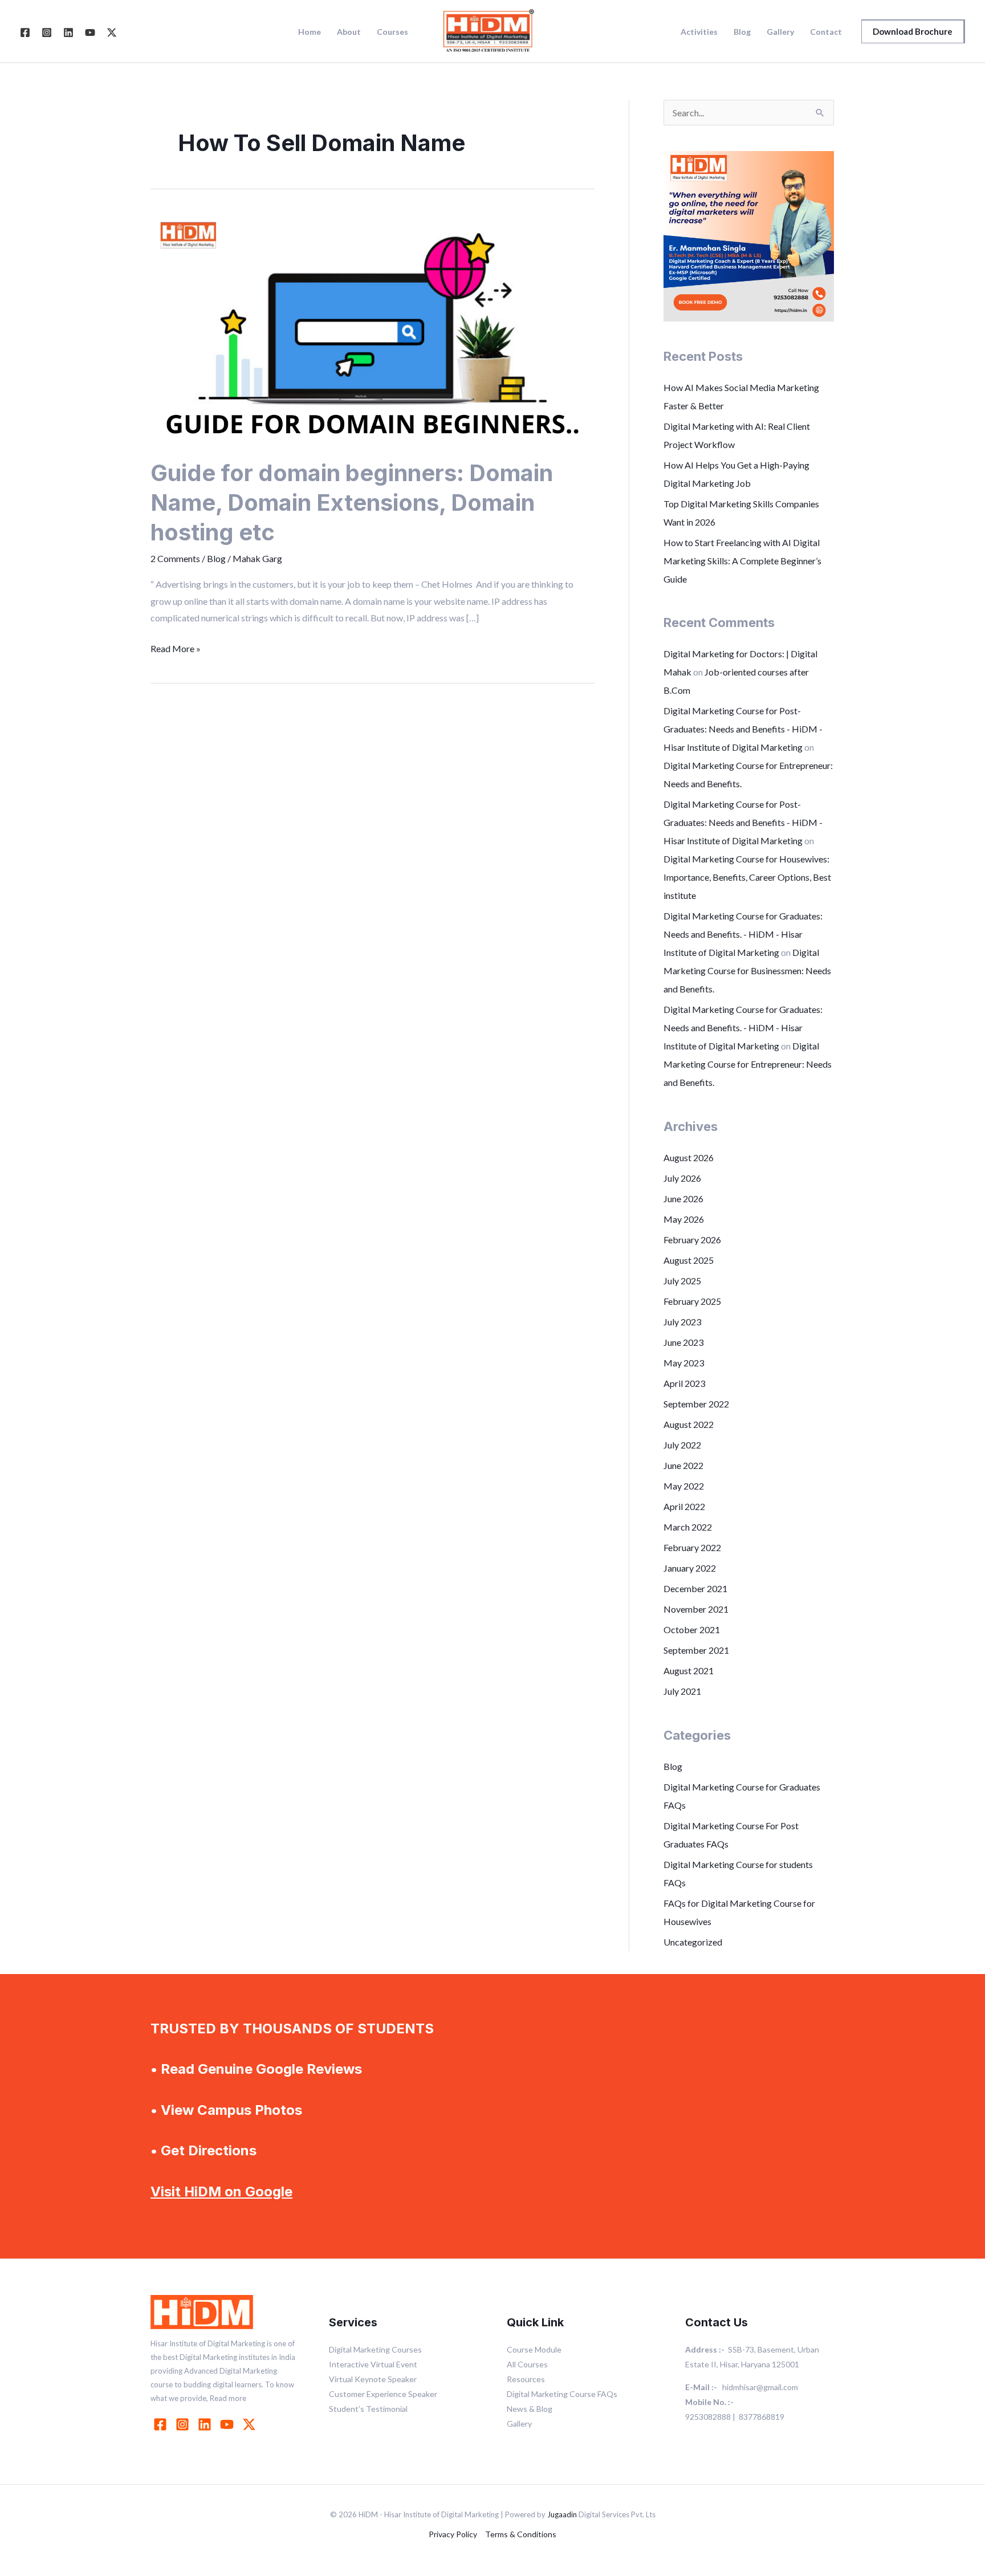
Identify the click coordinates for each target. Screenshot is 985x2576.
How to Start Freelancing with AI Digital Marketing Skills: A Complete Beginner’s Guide (742, 561)
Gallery (780, 32)
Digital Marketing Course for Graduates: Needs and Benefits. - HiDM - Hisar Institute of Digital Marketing (743, 934)
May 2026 (684, 1219)
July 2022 (682, 1445)
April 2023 (684, 1383)
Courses (392, 32)
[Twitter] (112, 32)
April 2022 (684, 1506)
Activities (699, 32)
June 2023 (683, 1342)
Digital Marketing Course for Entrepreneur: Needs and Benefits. (748, 1064)
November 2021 (696, 1609)
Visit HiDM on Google (221, 2192)
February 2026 (692, 1240)
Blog (742, 32)
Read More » (176, 647)
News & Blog (530, 2409)
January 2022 (690, 1568)
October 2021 (692, 1629)
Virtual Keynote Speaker (373, 2379)
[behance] (251, 2424)
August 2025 (689, 1260)
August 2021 (689, 1670)
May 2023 (684, 1363)
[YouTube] (90, 32)
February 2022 (692, 1547)
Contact (826, 32)
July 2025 (682, 1281)
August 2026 (689, 1157)
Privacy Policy (453, 2534)
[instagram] (184, 2424)
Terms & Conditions (521, 2534)
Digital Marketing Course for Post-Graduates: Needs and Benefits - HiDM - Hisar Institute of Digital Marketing (743, 729)
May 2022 (684, 1486)
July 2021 (682, 1691)
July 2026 (682, 1178)
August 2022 (689, 1424)
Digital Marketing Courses (375, 2349)
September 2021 (696, 1650)
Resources (526, 2379)
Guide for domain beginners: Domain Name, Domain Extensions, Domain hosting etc (352, 502)
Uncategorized (693, 1942)
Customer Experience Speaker (383, 2394)
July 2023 (682, 1322)
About (349, 32)
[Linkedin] (68, 32)
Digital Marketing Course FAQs (562, 2394)
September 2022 (696, 1404)
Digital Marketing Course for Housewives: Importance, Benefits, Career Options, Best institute (747, 877)
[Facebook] (25, 32)
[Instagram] (47, 32)
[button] (913, 31)
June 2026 (683, 1199)
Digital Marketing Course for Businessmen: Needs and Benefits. (747, 970)
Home (310, 32)
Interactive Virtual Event (373, 2364)
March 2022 (688, 1527)
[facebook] (162, 2424)
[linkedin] (206, 2424)
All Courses (527, 2364)
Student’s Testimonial (368, 2409)
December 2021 (695, 1588)
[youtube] (229, 2424)
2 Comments (175, 558)
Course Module (534, 2349)
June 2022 (683, 1465)
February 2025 (692, 1301)
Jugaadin (562, 2514)
